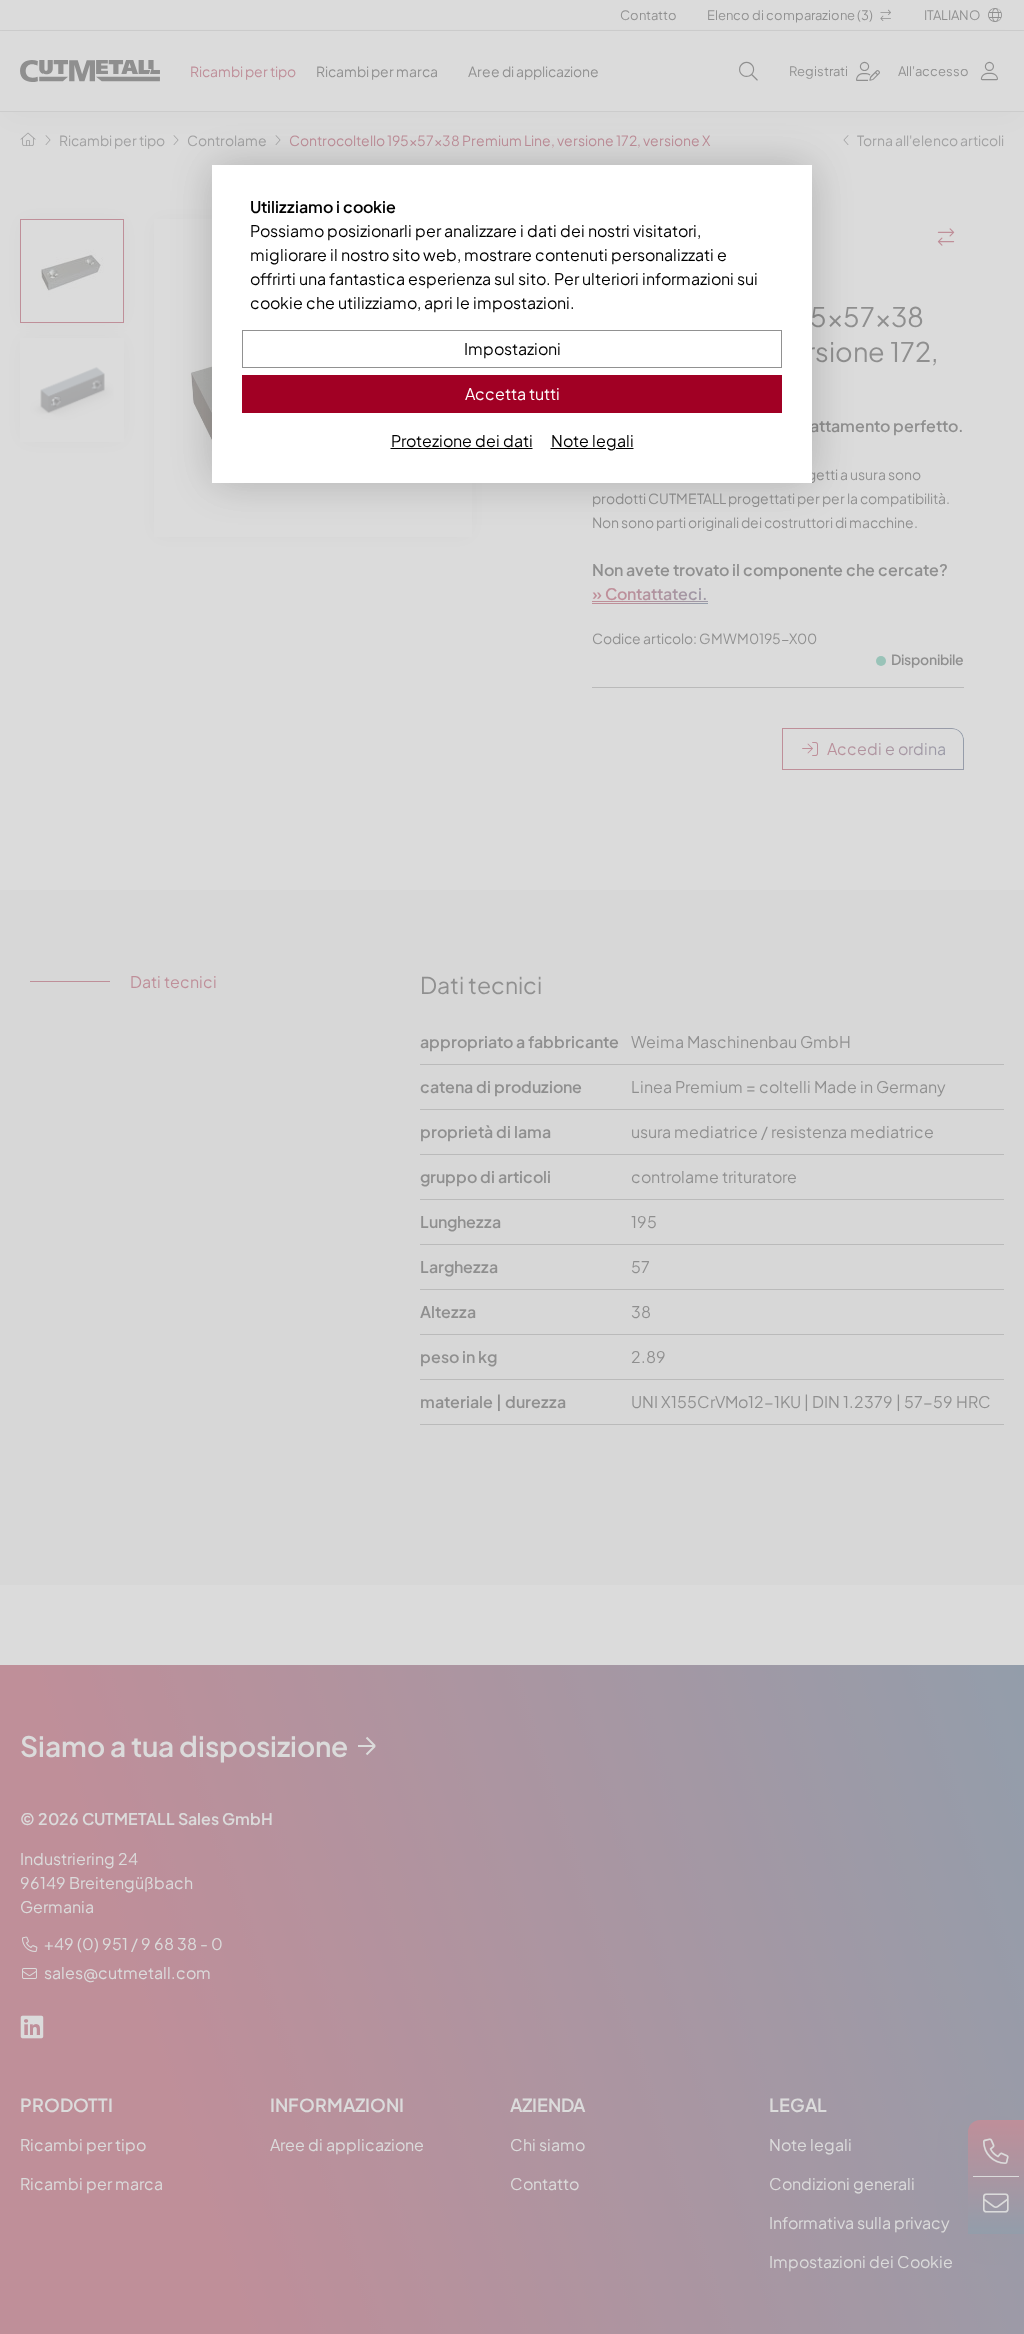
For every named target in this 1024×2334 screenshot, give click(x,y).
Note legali (592, 440)
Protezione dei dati (462, 440)
